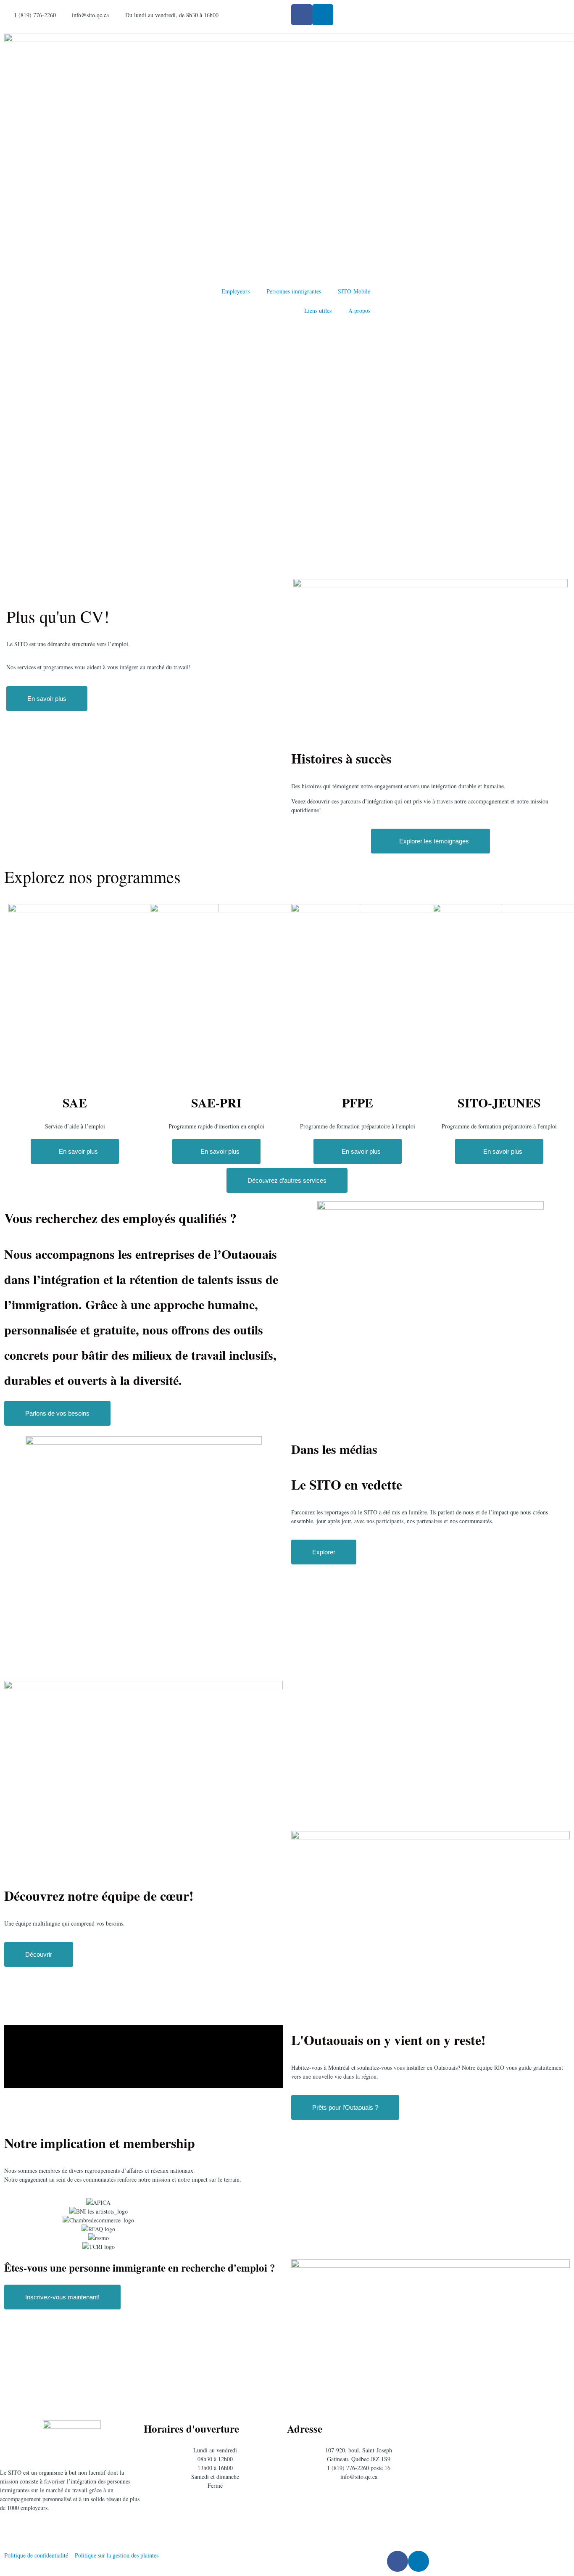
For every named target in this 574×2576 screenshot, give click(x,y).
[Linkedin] (323, 15)
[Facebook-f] (302, 15)
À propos (359, 310)
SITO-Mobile (354, 291)
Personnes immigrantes (294, 291)
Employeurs (236, 291)
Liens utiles (318, 310)
